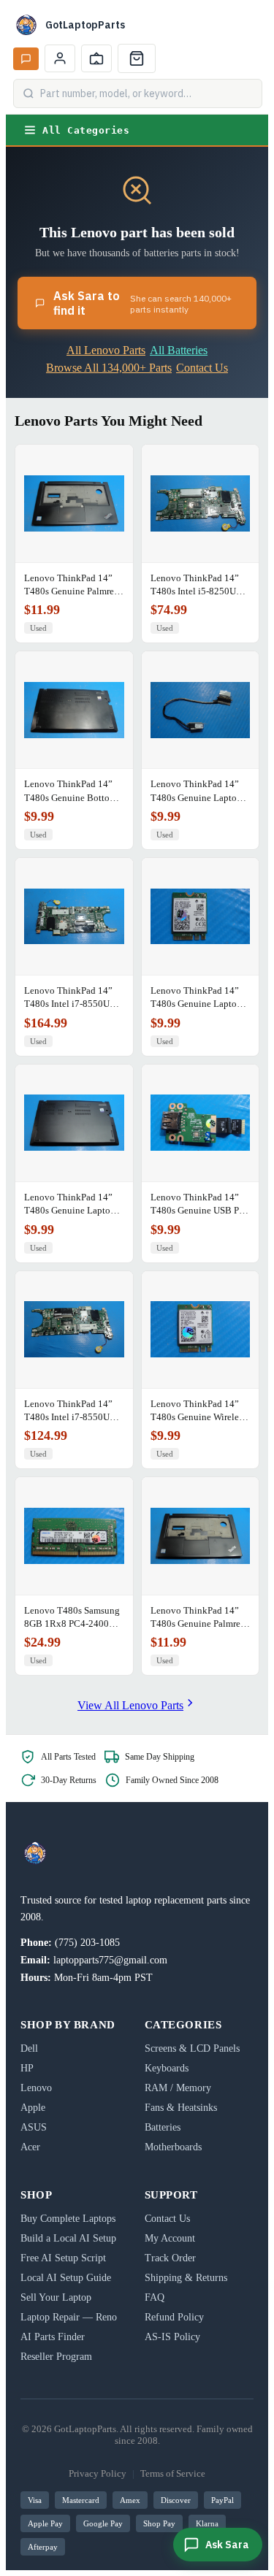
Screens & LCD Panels (192, 2048)
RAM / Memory (178, 2088)
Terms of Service (173, 2473)
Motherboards (173, 2147)
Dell (29, 2048)
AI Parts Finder (53, 2337)
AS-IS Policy (172, 2337)
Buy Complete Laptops (68, 2219)
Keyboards (167, 2068)
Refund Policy (174, 2317)
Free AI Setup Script (63, 2258)
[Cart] (137, 58)
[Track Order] (96, 58)
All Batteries (179, 350)
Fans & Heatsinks (181, 2108)
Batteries (163, 2127)
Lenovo (36, 2088)
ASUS (34, 2127)
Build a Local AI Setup (68, 2238)
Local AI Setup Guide (66, 2278)
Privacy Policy (98, 2473)
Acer (30, 2147)
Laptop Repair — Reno (69, 2317)
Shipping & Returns (186, 2278)
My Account (170, 2238)
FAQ (155, 2297)
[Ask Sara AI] (26, 59)
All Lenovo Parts (106, 350)
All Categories (86, 130)
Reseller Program (56, 2357)
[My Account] (60, 58)
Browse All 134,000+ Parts (109, 368)
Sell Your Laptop (56, 2297)
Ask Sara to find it (142, 303)
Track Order (170, 2258)
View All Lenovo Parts (130, 1705)
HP (27, 2068)
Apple (33, 2108)
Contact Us (202, 368)
